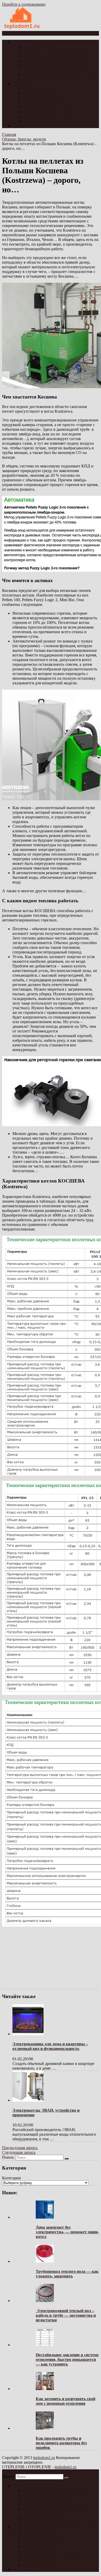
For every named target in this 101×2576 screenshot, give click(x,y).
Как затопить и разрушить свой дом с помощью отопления (66, 2401)
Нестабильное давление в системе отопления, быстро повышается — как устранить (67, 2359)
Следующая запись (19, 2152)
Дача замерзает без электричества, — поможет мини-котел (67, 2232)
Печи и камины (37, 102)
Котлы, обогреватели (41, 98)
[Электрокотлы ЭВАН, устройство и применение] (28, 2100)
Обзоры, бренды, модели (24, 139)
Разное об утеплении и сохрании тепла (57, 79)
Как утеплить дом (39, 47)
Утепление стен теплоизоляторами (54, 51)
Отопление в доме (39, 88)
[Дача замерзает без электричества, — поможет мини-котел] (45, 2217)
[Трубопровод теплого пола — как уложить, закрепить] (45, 2261)
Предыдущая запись (20, 2148)
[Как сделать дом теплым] (22, 29)
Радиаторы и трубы (40, 107)
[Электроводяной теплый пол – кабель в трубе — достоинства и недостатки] (45, 2301)
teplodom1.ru (44, 2458)
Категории (12, 2178)
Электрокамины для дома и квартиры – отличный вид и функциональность (50, 2046)
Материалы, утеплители (44, 75)
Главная (9, 134)
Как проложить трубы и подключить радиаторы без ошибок (61, 2443)
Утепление (22, 42)
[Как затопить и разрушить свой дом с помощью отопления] (45, 2389)
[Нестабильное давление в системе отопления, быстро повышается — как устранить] (45, 2345)
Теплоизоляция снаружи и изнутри (54, 61)
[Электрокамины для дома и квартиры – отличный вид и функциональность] (28, 2034)
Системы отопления (41, 93)
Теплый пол (33, 116)
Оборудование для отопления (49, 112)
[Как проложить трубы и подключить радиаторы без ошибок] (45, 2428)
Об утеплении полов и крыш (48, 56)
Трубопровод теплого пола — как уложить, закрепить (67, 2274)
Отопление (22, 84)
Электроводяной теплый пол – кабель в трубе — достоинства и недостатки (66, 2315)
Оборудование (25, 126)
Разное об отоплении (41, 121)
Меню (12, 33)
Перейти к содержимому (24, 4)
